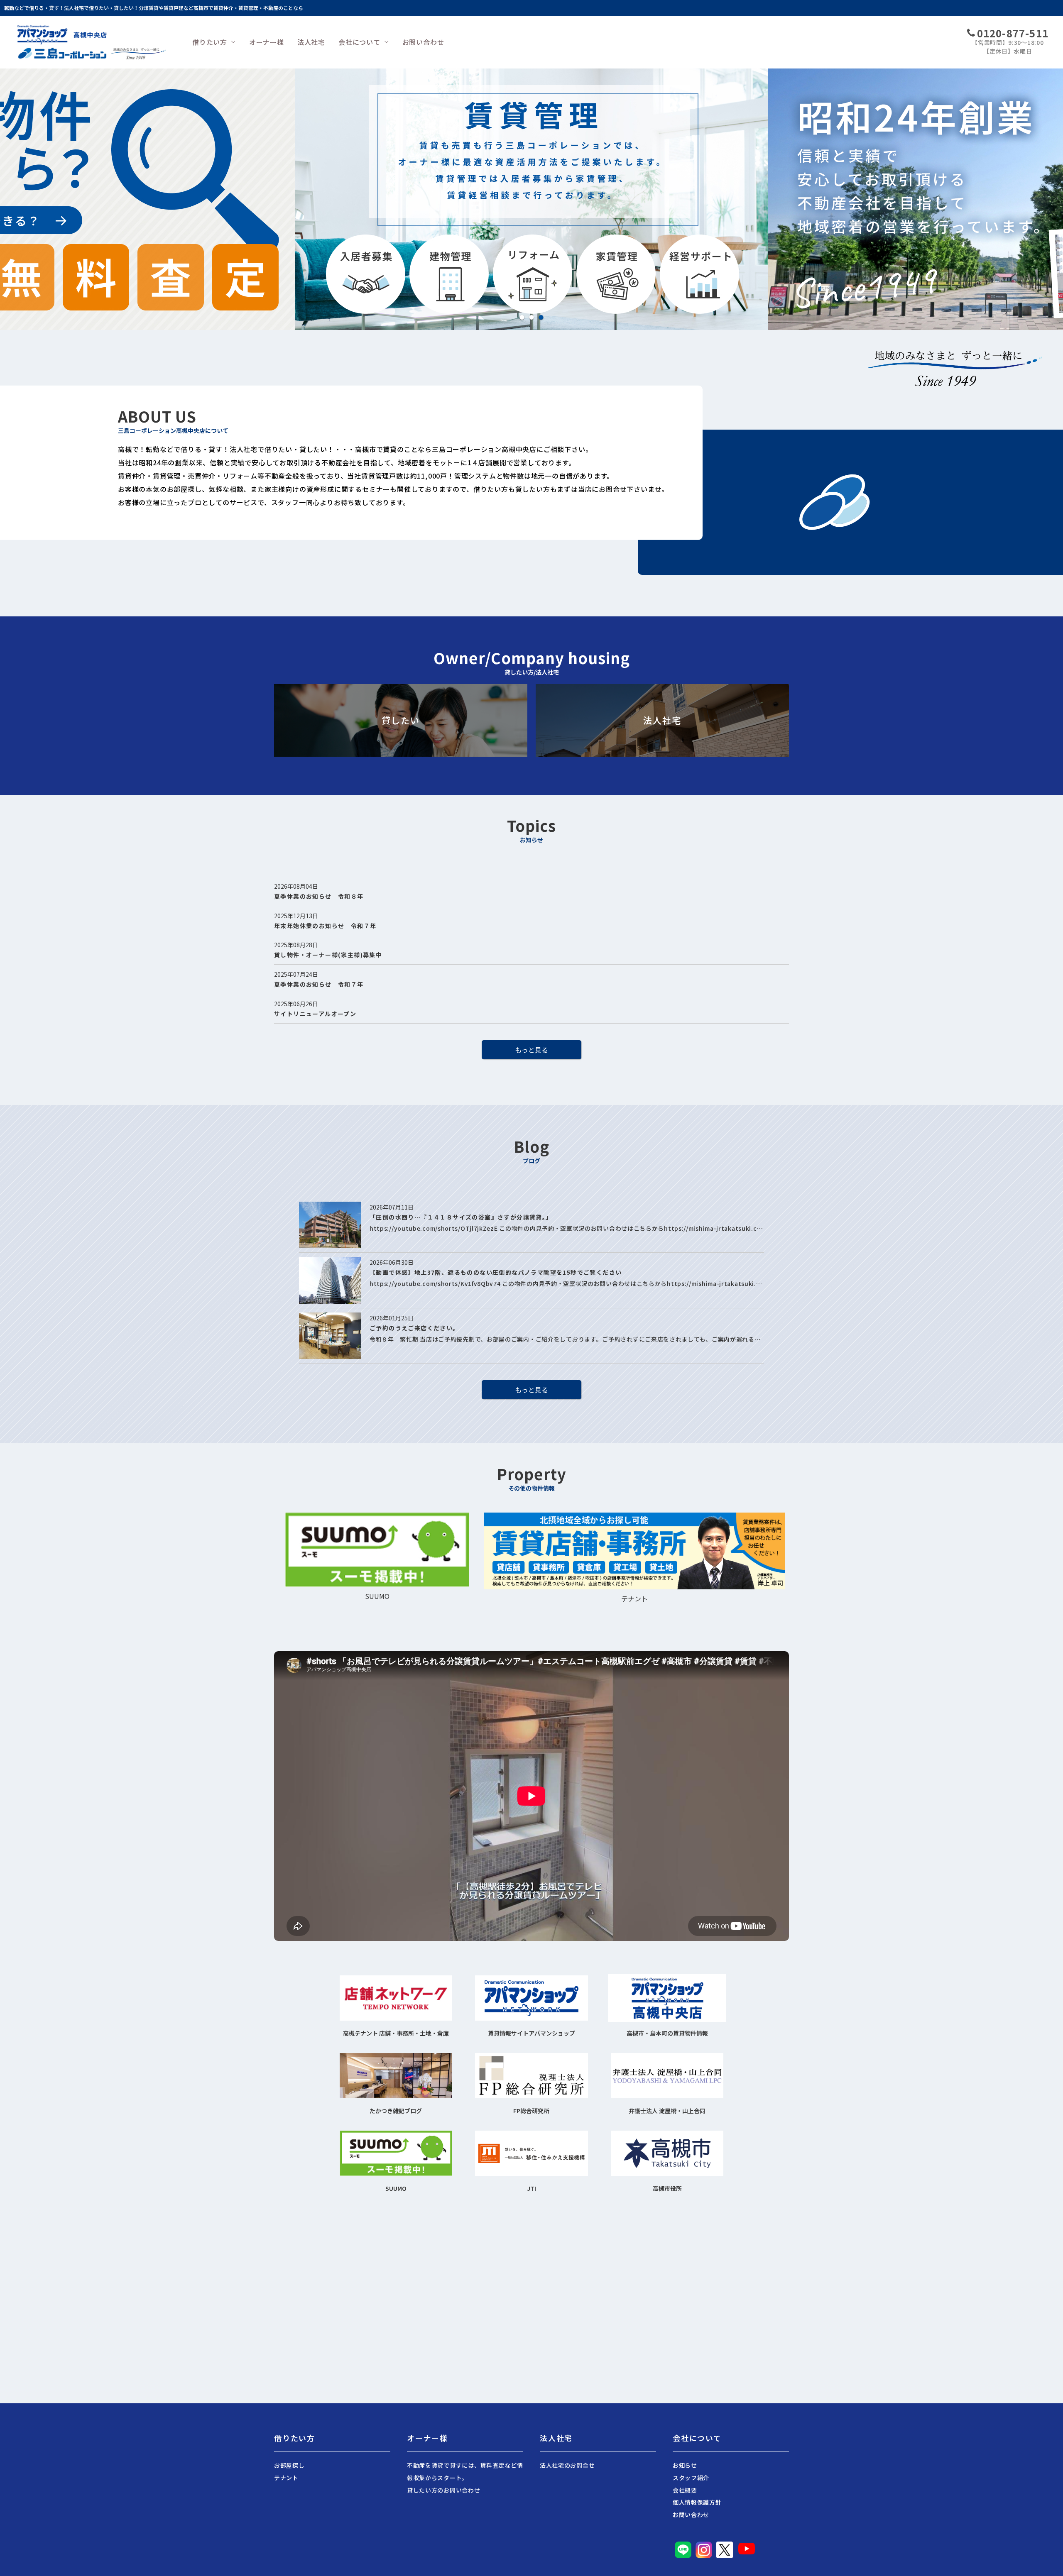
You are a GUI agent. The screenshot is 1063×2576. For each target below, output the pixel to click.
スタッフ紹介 (691, 2478)
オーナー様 (267, 42)
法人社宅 (311, 42)
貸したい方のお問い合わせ (443, 2490)
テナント (286, 2478)
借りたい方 (210, 42)
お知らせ (685, 2465)
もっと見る (531, 1050)
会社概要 (685, 2490)
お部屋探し (289, 2465)
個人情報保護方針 (697, 2502)
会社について (359, 42)
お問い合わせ (423, 42)
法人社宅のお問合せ (567, 2465)
